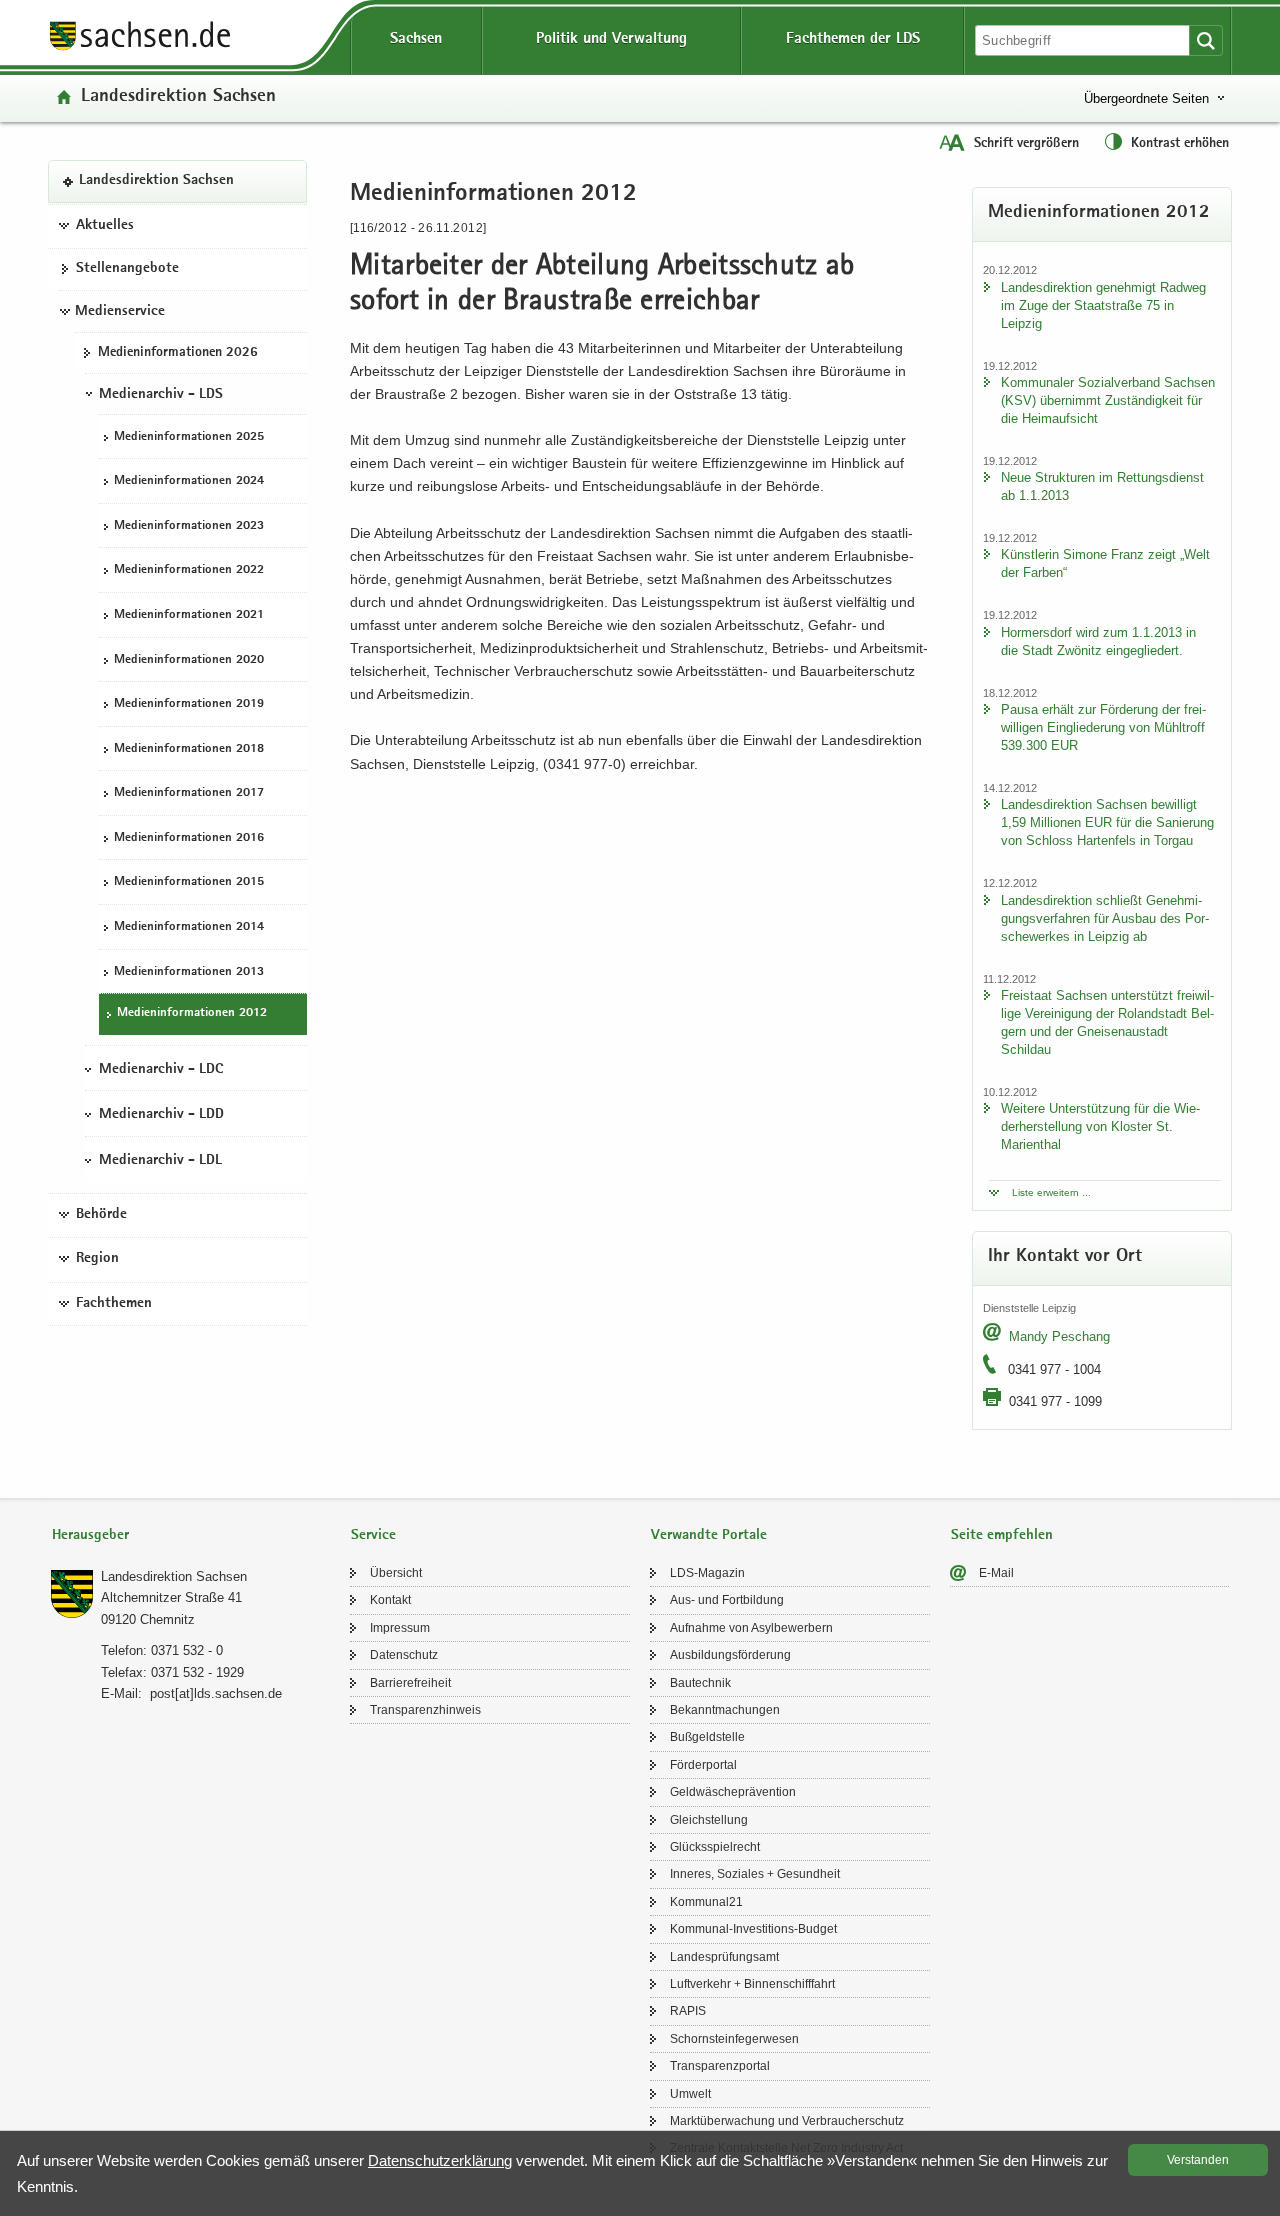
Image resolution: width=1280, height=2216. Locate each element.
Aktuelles (105, 225)
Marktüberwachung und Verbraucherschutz (787, 2121)
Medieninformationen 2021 (189, 614)
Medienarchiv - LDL (160, 1160)
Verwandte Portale (709, 1535)
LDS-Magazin (707, 1573)
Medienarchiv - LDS (161, 394)
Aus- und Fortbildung (727, 1600)
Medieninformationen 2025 (189, 436)
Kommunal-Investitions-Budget (753, 1929)
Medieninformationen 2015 (189, 882)
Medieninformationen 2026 (178, 352)
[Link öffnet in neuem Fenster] (140, 49)
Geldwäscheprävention (733, 1792)
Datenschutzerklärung (440, 2160)
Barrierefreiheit (410, 1683)
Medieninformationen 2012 (192, 1013)
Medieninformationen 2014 (189, 926)
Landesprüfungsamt (724, 1957)
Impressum (400, 1628)
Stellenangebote (127, 269)
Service (373, 1535)
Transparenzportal (720, 2066)
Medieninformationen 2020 (189, 659)
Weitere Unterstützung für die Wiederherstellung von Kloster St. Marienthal (1100, 1126)
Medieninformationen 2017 (189, 793)
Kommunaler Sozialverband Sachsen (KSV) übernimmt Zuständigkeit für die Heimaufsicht (1108, 400)
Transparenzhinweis (425, 1710)
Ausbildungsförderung (730, 1655)
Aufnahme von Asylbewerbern (751, 1628)
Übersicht (396, 1573)
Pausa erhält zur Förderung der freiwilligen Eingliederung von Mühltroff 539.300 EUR (1103, 727)
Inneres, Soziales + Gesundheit (755, 1874)
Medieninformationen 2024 (189, 481)
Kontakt (390, 1600)
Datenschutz (404, 1655)
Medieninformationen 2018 (189, 748)
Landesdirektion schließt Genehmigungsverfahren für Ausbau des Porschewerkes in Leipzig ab (1105, 918)
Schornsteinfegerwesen (734, 2039)
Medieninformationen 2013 (189, 971)
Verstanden (1198, 2160)
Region (97, 1259)
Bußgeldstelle (707, 1737)
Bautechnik (700, 1683)
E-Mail (996, 1573)
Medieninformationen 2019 (189, 704)
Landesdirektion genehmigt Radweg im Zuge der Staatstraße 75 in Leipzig (1103, 305)
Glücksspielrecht (715, 1847)
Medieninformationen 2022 (189, 570)
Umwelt (690, 2094)
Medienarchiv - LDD (161, 1115)
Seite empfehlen (1002, 1535)
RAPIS (688, 2011)
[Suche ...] (1206, 40)
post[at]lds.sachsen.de (216, 1693)
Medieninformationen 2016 (189, 837)
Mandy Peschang (1059, 1336)
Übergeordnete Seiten (1146, 98)
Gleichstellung (709, 1820)
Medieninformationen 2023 (189, 525)
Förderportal (703, 1765)
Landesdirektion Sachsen (178, 97)
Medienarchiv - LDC (161, 1069)
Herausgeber (90, 1535)
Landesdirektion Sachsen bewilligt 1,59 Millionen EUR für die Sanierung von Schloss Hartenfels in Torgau (1107, 822)
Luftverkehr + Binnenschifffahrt (752, 1984)
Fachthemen (114, 1303)
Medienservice (120, 311)
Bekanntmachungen (725, 1710)
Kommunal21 (706, 1902)
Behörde (101, 1214)
